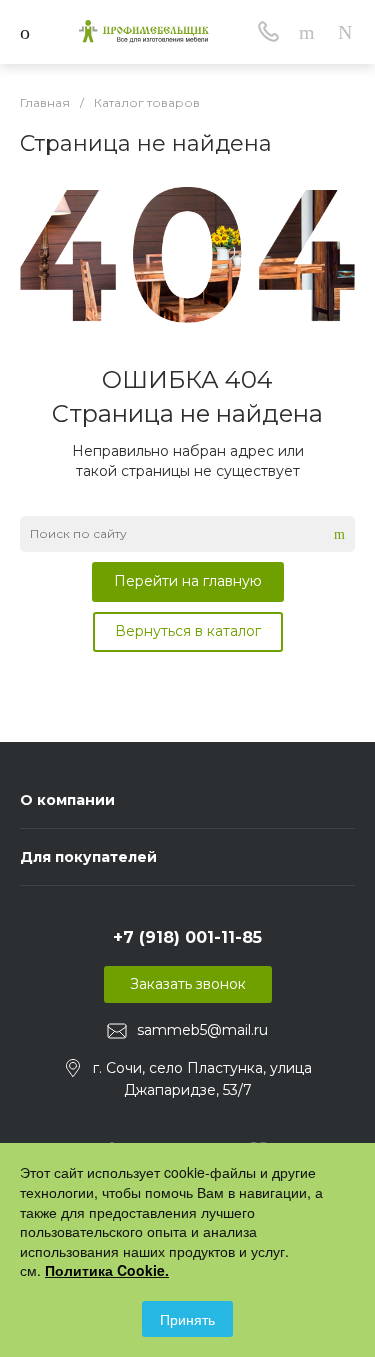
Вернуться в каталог (188, 631)
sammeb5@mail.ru (202, 1030)
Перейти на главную (188, 581)
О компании (67, 800)
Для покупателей (88, 857)
